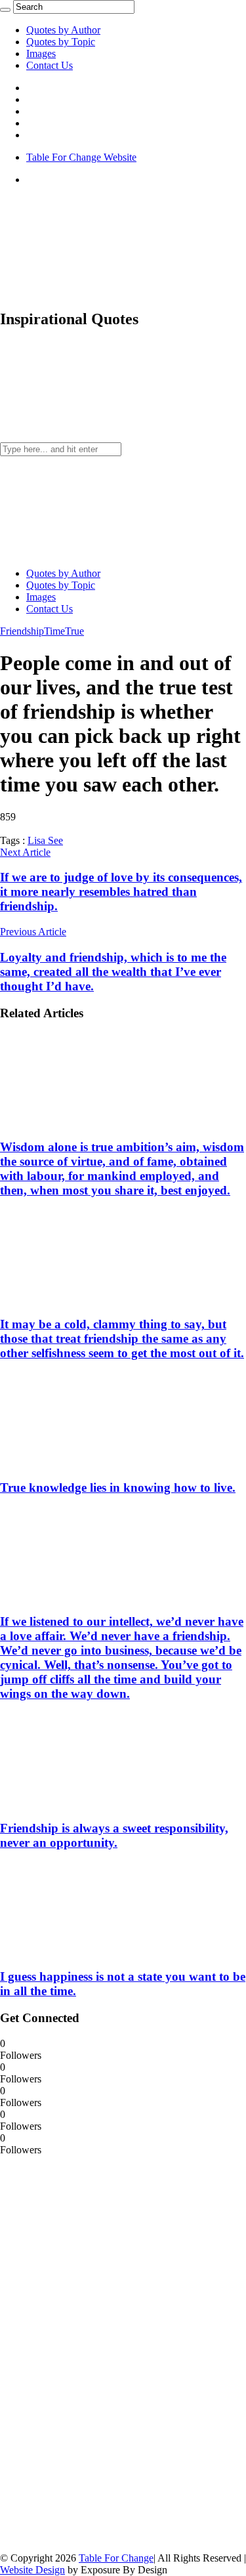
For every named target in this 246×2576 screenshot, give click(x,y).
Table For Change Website (81, 157)
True (74, 631)
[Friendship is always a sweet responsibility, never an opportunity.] (86, 1803)
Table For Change (116, 2558)
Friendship (22, 631)
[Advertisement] (98, 2353)
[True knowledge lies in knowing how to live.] (86, 1462)
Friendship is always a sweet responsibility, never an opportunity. (114, 1835)
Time (54, 631)
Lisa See (45, 840)
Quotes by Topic (61, 42)
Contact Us (50, 65)
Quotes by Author (63, 30)
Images (41, 53)
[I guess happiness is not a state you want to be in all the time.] (86, 1951)
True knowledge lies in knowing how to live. (118, 1488)
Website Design (32, 2570)
